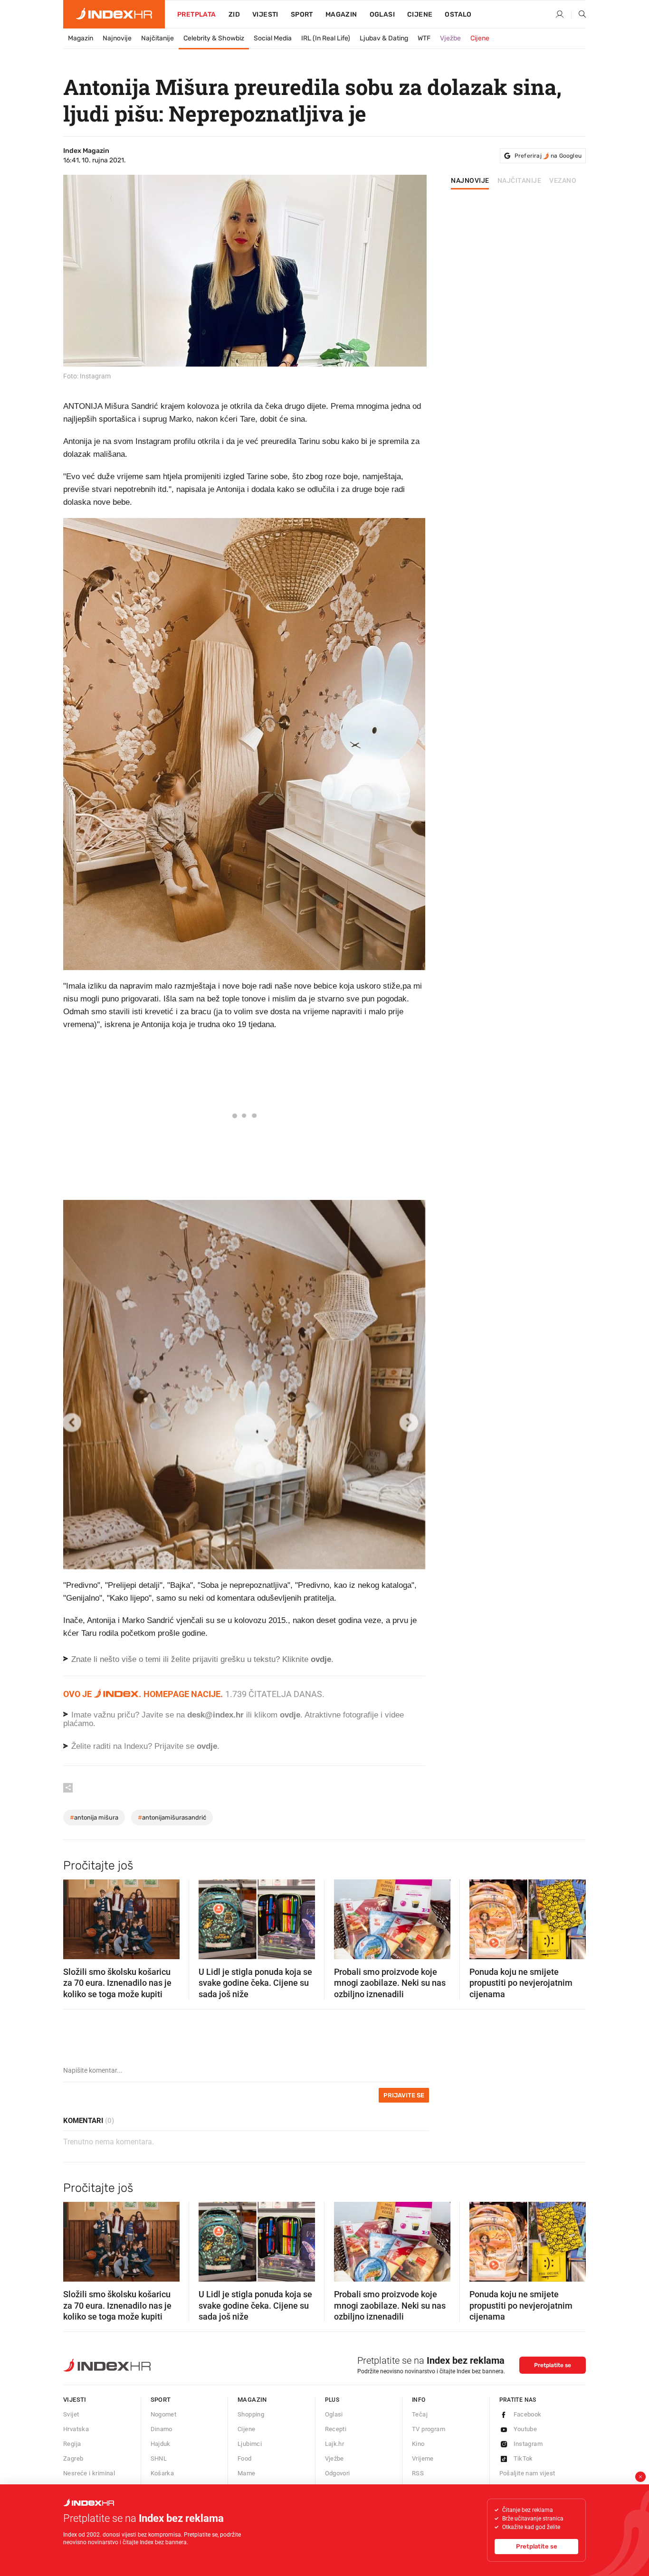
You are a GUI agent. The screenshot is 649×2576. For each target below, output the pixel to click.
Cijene (420, 14)
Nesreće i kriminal (89, 2473)
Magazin (81, 38)
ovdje (290, 1715)
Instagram (528, 2444)
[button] (75, 1916)
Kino (418, 2444)
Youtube (525, 2429)
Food (245, 2458)
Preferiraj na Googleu (548, 156)
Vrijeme (423, 2458)
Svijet (71, 2414)
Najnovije (117, 38)
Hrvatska (76, 2429)
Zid (234, 14)
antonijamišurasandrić (172, 1817)
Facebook (528, 2414)
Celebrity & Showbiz (214, 38)
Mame (247, 2473)
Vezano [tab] (563, 181)
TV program (429, 2429)
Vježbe (450, 38)
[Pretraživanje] (579, 15)
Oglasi (382, 14)
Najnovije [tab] (470, 181)
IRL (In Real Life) (326, 38)
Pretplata (197, 14)
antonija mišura (94, 1817)
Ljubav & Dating (384, 38)
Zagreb (73, 2458)
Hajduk (161, 2444)
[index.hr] (114, 14)
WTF (424, 38)
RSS (418, 2473)
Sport (302, 14)
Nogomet (164, 2414)
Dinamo (162, 2429)
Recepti (336, 2429)
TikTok (523, 2458)
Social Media (273, 38)
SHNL (159, 2458)
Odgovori (338, 2473)
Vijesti (265, 14)
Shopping (251, 2414)
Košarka (162, 2473)
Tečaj (420, 2414)
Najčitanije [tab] (520, 181)
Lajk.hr (335, 2444)
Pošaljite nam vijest (527, 2473)
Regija (72, 2444)
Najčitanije (157, 38)
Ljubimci (250, 2444)
